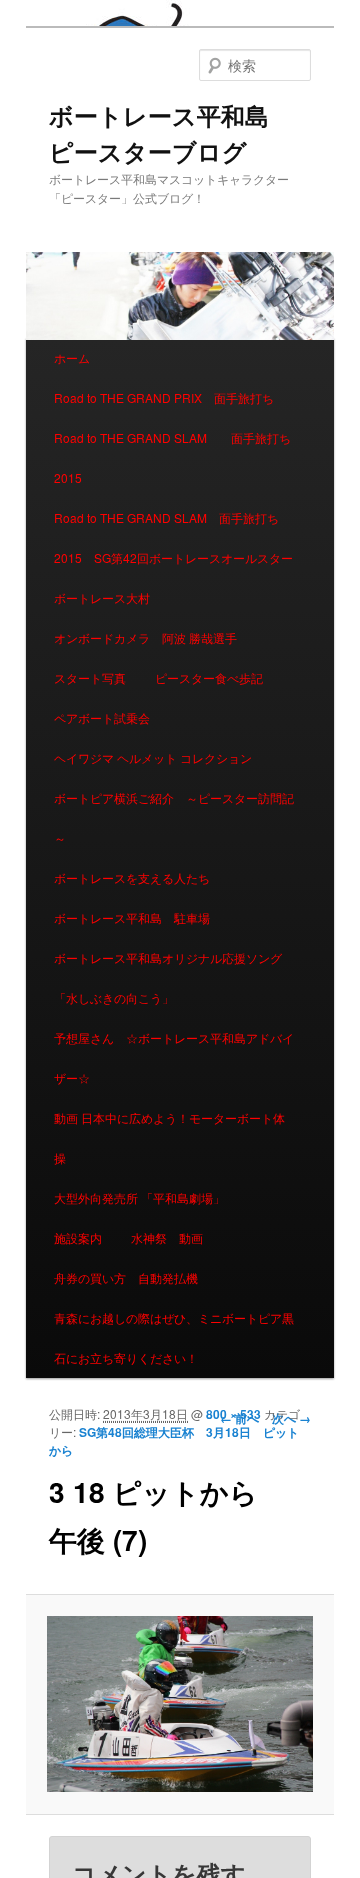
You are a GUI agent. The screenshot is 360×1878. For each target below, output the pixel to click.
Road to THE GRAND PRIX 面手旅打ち (164, 397)
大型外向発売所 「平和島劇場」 (139, 1197)
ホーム (72, 357)
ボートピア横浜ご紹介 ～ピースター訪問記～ (174, 817)
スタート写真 (90, 677)
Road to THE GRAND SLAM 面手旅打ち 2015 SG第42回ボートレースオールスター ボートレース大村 (179, 557)
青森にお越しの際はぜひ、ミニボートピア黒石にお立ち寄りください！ (174, 1337)
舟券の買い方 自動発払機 (126, 1277)
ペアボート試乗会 (102, 717)
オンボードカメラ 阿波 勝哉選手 (151, 637)
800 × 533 (233, 1414)
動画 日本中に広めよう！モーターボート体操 (169, 1137)
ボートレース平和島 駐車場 (132, 917)
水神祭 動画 (167, 1237)
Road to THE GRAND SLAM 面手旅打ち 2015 (178, 457)
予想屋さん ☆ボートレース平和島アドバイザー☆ (174, 1057)
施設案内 (78, 1237)
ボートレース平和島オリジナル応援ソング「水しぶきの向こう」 (168, 977)
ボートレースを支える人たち (132, 877)
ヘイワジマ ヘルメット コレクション (153, 757)
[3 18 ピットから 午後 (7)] (179, 1704)
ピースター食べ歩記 (209, 677)
